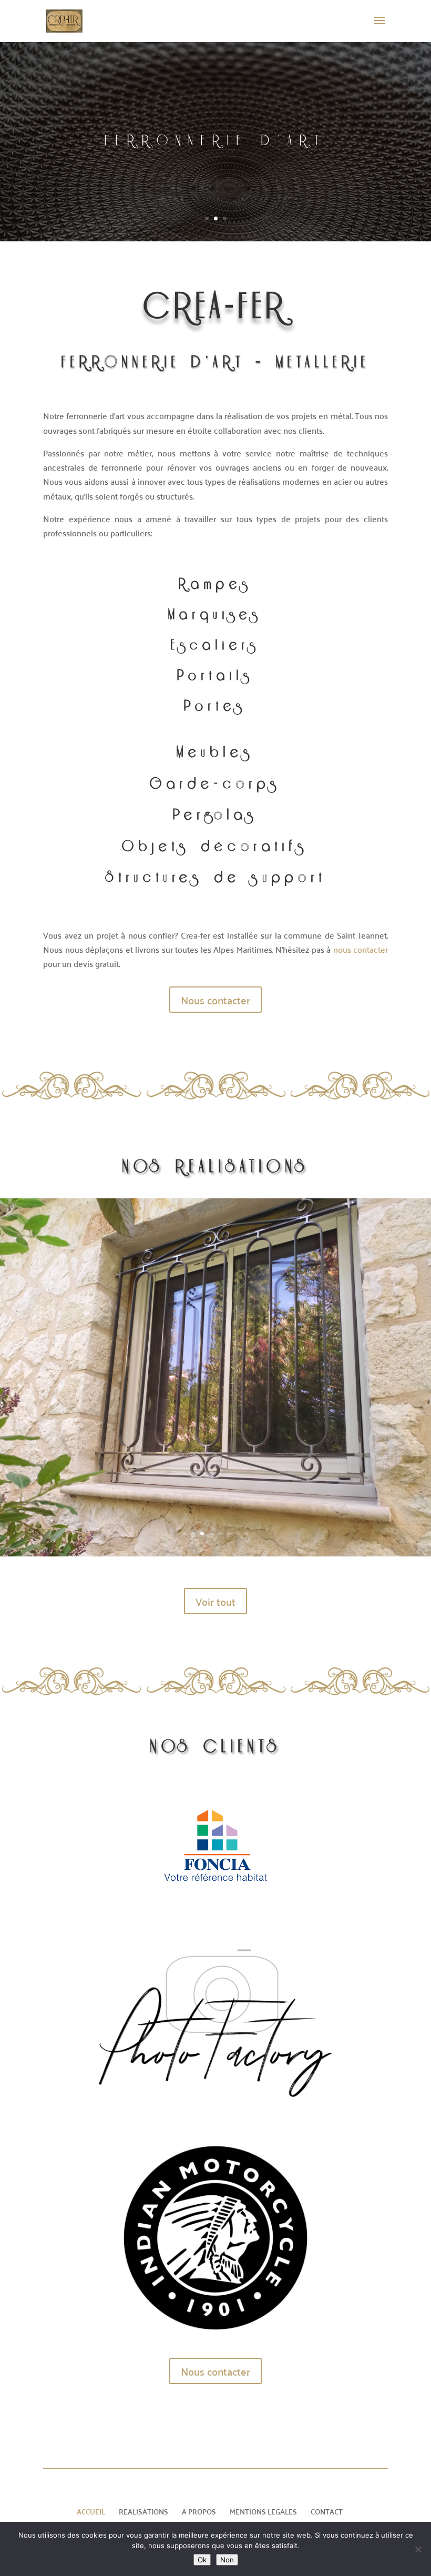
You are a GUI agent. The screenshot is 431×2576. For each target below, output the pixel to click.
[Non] (418, 2549)
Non (227, 2560)
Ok (202, 2560)
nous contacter (361, 949)
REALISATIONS (143, 2511)
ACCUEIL (91, 2511)
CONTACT (327, 2511)
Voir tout (215, 1601)
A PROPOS (199, 2511)
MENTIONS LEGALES (263, 2511)
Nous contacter (215, 1000)
